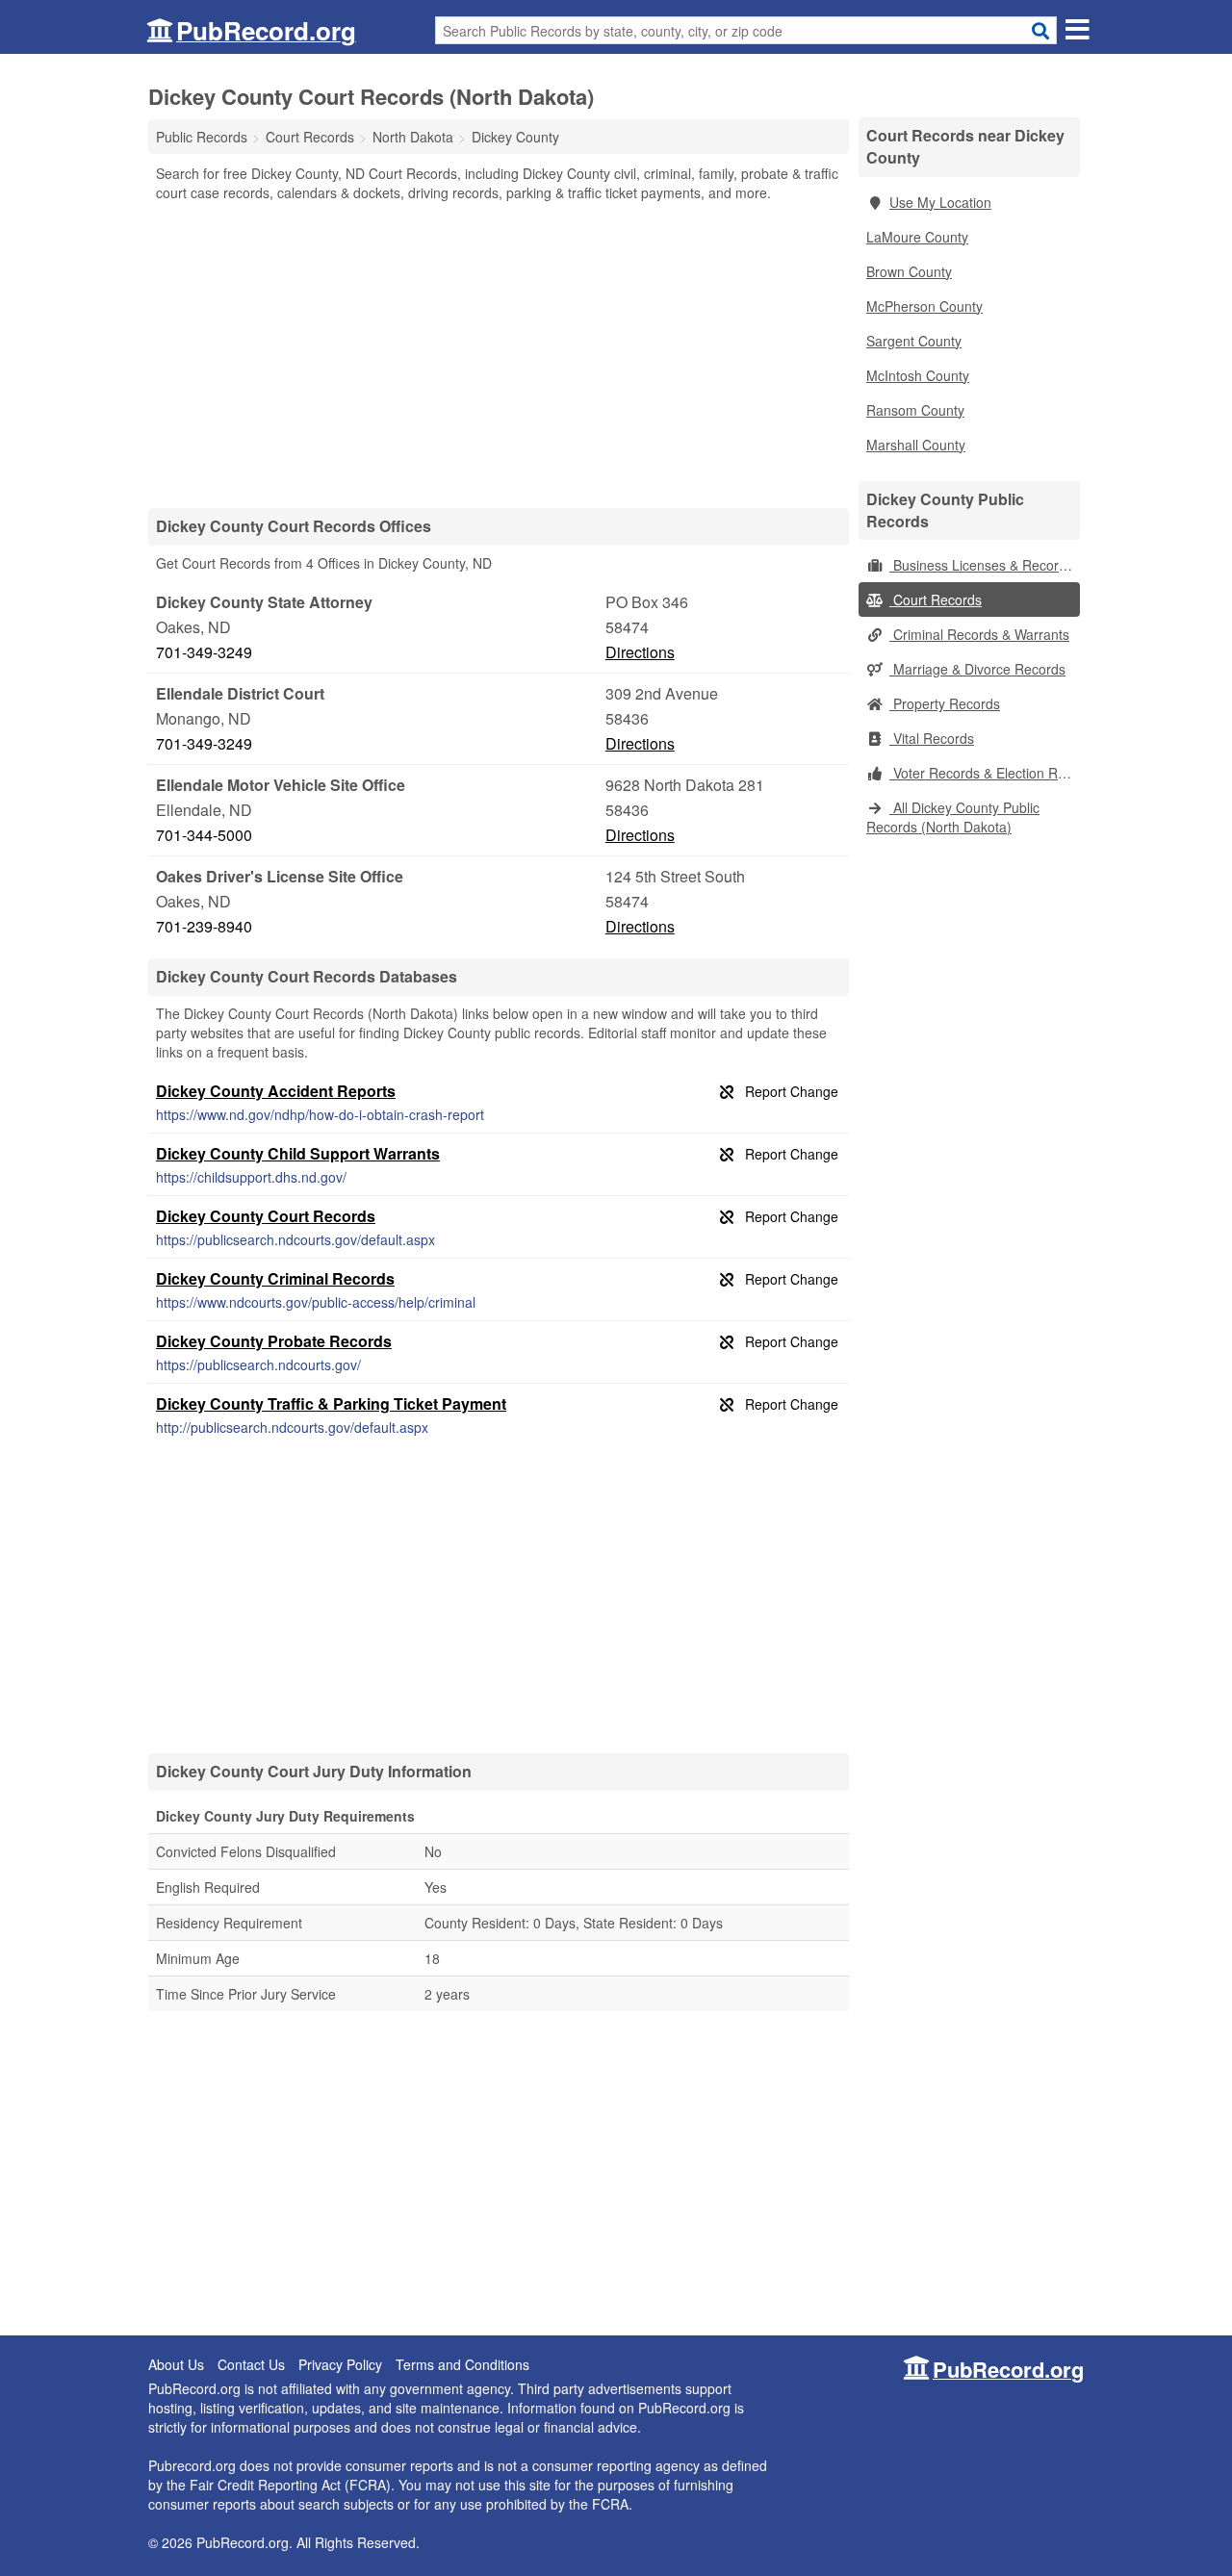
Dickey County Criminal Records (275, 1278)
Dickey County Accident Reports (276, 1091)
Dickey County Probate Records (274, 1341)
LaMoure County (917, 237)
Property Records (945, 703)
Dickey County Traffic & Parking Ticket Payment (331, 1403)
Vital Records (932, 738)
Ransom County (915, 410)
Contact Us (251, 2364)
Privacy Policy (340, 2364)
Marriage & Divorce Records (977, 669)
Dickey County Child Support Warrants (298, 1153)
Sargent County (914, 341)
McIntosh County (918, 375)
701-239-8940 (204, 926)
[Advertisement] (499, 354)
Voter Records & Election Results (985, 773)
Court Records (936, 599)
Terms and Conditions (462, 2364)
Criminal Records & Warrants (979, 634)
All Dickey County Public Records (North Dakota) (953, 817)
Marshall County (916, 445)
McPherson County (924, 306)
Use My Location (940, 202)
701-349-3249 (204, 652)
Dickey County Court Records (266, 1216)
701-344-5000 (204, 835)
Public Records (202, 137)
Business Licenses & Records (981, 565)
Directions (640, 652)
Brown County (909, 271)
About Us (176, 2364)
